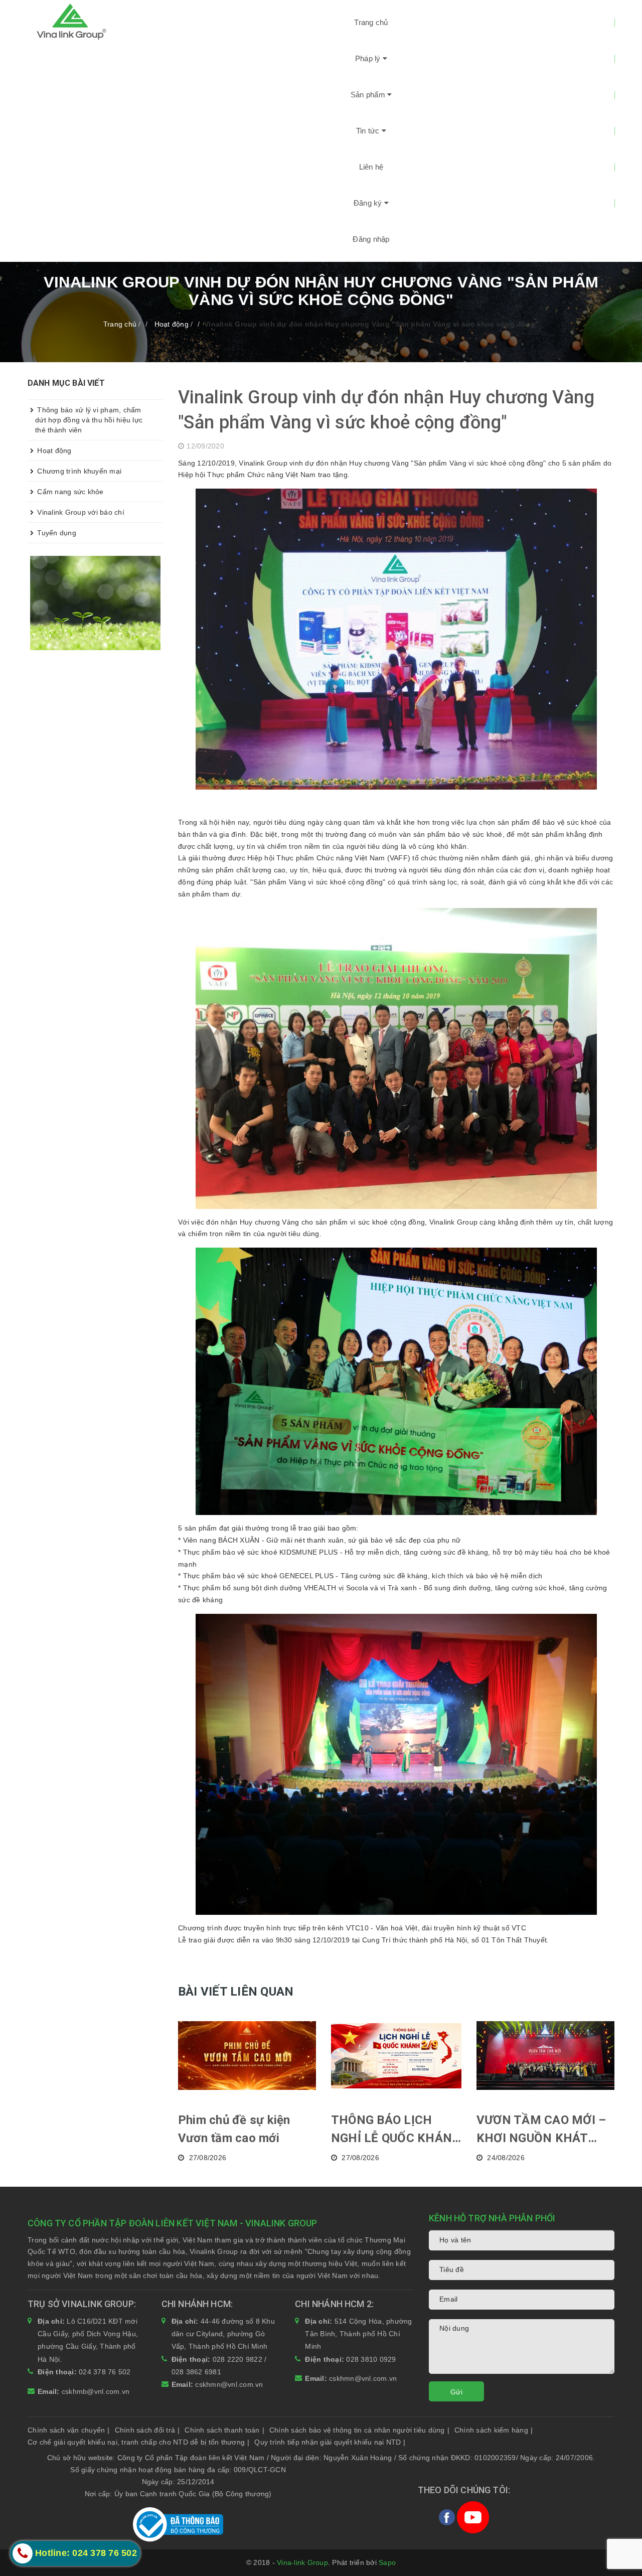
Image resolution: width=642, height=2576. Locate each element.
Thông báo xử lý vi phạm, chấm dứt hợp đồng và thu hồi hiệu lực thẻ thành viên (89, 420)
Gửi (456, 2392)
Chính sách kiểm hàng (494, 2430)
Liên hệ (371, 167)
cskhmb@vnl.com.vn (96, 2391)
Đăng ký (369, 203)
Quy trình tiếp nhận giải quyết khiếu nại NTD (330, 2442)
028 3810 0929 (371, 2359)
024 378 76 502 (105, 2372)
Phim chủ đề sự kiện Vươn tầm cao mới (234, 2129)
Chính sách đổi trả (147, 2430)
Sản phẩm (369, 95)
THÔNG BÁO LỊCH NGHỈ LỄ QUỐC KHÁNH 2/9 (396, 2130)
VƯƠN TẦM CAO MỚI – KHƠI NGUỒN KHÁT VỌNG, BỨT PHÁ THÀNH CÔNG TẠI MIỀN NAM (545, 2130)
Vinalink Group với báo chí (80, 512)
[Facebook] (448, 2517)
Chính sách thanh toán (224, 2430)
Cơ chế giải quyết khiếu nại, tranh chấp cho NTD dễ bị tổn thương (138, 2442)
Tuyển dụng (56, 533)
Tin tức (369, 131)
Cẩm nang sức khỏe (69, 492)
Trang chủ (371, 22)
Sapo (387, 2562)
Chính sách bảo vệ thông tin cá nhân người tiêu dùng (359, 2430)
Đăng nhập (371, 239)
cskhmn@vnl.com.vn (229, 2384)
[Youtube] (473, 2517)
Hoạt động (53, 450)
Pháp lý (369, 58)
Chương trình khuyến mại (78, 471)
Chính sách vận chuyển (69, 2430)
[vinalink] (95, 602)
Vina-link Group (302, 2562)
